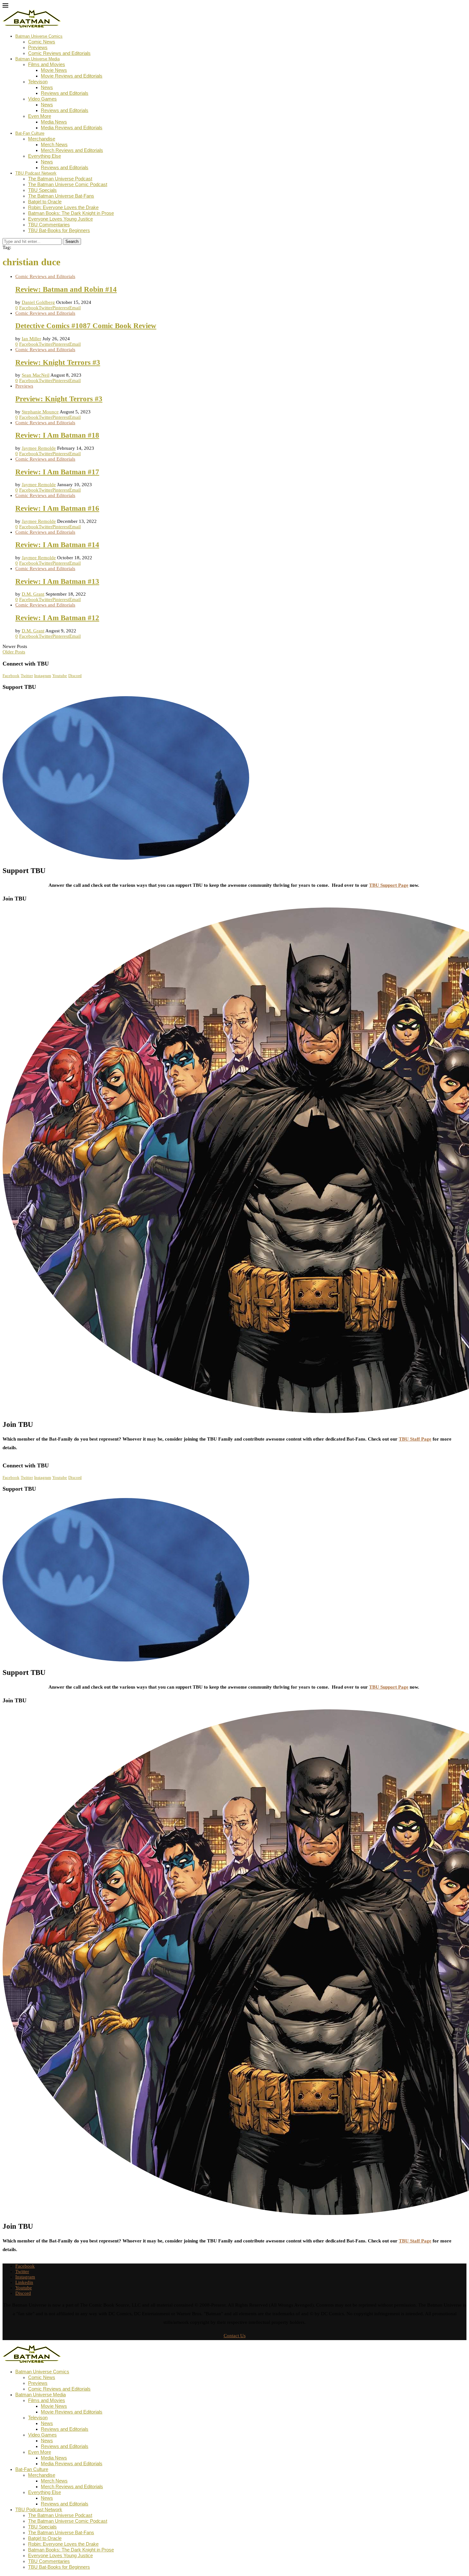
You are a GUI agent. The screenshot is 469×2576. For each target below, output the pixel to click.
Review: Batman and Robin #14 (66, 289)
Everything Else (45, 156)
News (47, 87)
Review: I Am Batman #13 (57, 581)
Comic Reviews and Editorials (59, 53)
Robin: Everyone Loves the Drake (63, 207)
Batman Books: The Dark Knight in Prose (71, 213)
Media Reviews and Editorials (72, 128)
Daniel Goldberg (38, 302)
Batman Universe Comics (39, 36)
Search (72, 241)
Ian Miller (31, 339)
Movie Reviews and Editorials (72, 76)
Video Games (42, 99)
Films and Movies (47, 64)
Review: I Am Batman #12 (57, 618)
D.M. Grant (33, 594)
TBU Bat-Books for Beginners (59, 230)
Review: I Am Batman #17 (57, 472)
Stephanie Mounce (40, 412)
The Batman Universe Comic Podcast (68, 184)
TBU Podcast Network (36, 173)
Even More (40, 116)
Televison (38, 82)
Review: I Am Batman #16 (57, 508)
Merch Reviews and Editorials (72, 150)
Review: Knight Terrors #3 (58, 362)
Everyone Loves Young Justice (60, 219)
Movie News (54, 70)
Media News (54, 122)
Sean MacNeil (36, 375)
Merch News (54, 144)
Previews (38, 47)
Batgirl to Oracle (45, 202)
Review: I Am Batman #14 (57, 545)
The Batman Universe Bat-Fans (61, 196)
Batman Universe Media (37, 59)
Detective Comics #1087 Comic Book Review (86, 326)
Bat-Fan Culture (30, 133)
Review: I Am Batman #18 (57, 435)
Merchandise (42, 139)
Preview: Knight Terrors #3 (59, 399)
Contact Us (235, 2336)
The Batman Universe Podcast (60, 179)
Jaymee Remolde (39, 448)
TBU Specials (42, 190)
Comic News (42, 42)
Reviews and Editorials (65, 93)
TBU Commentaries (49, 225)
